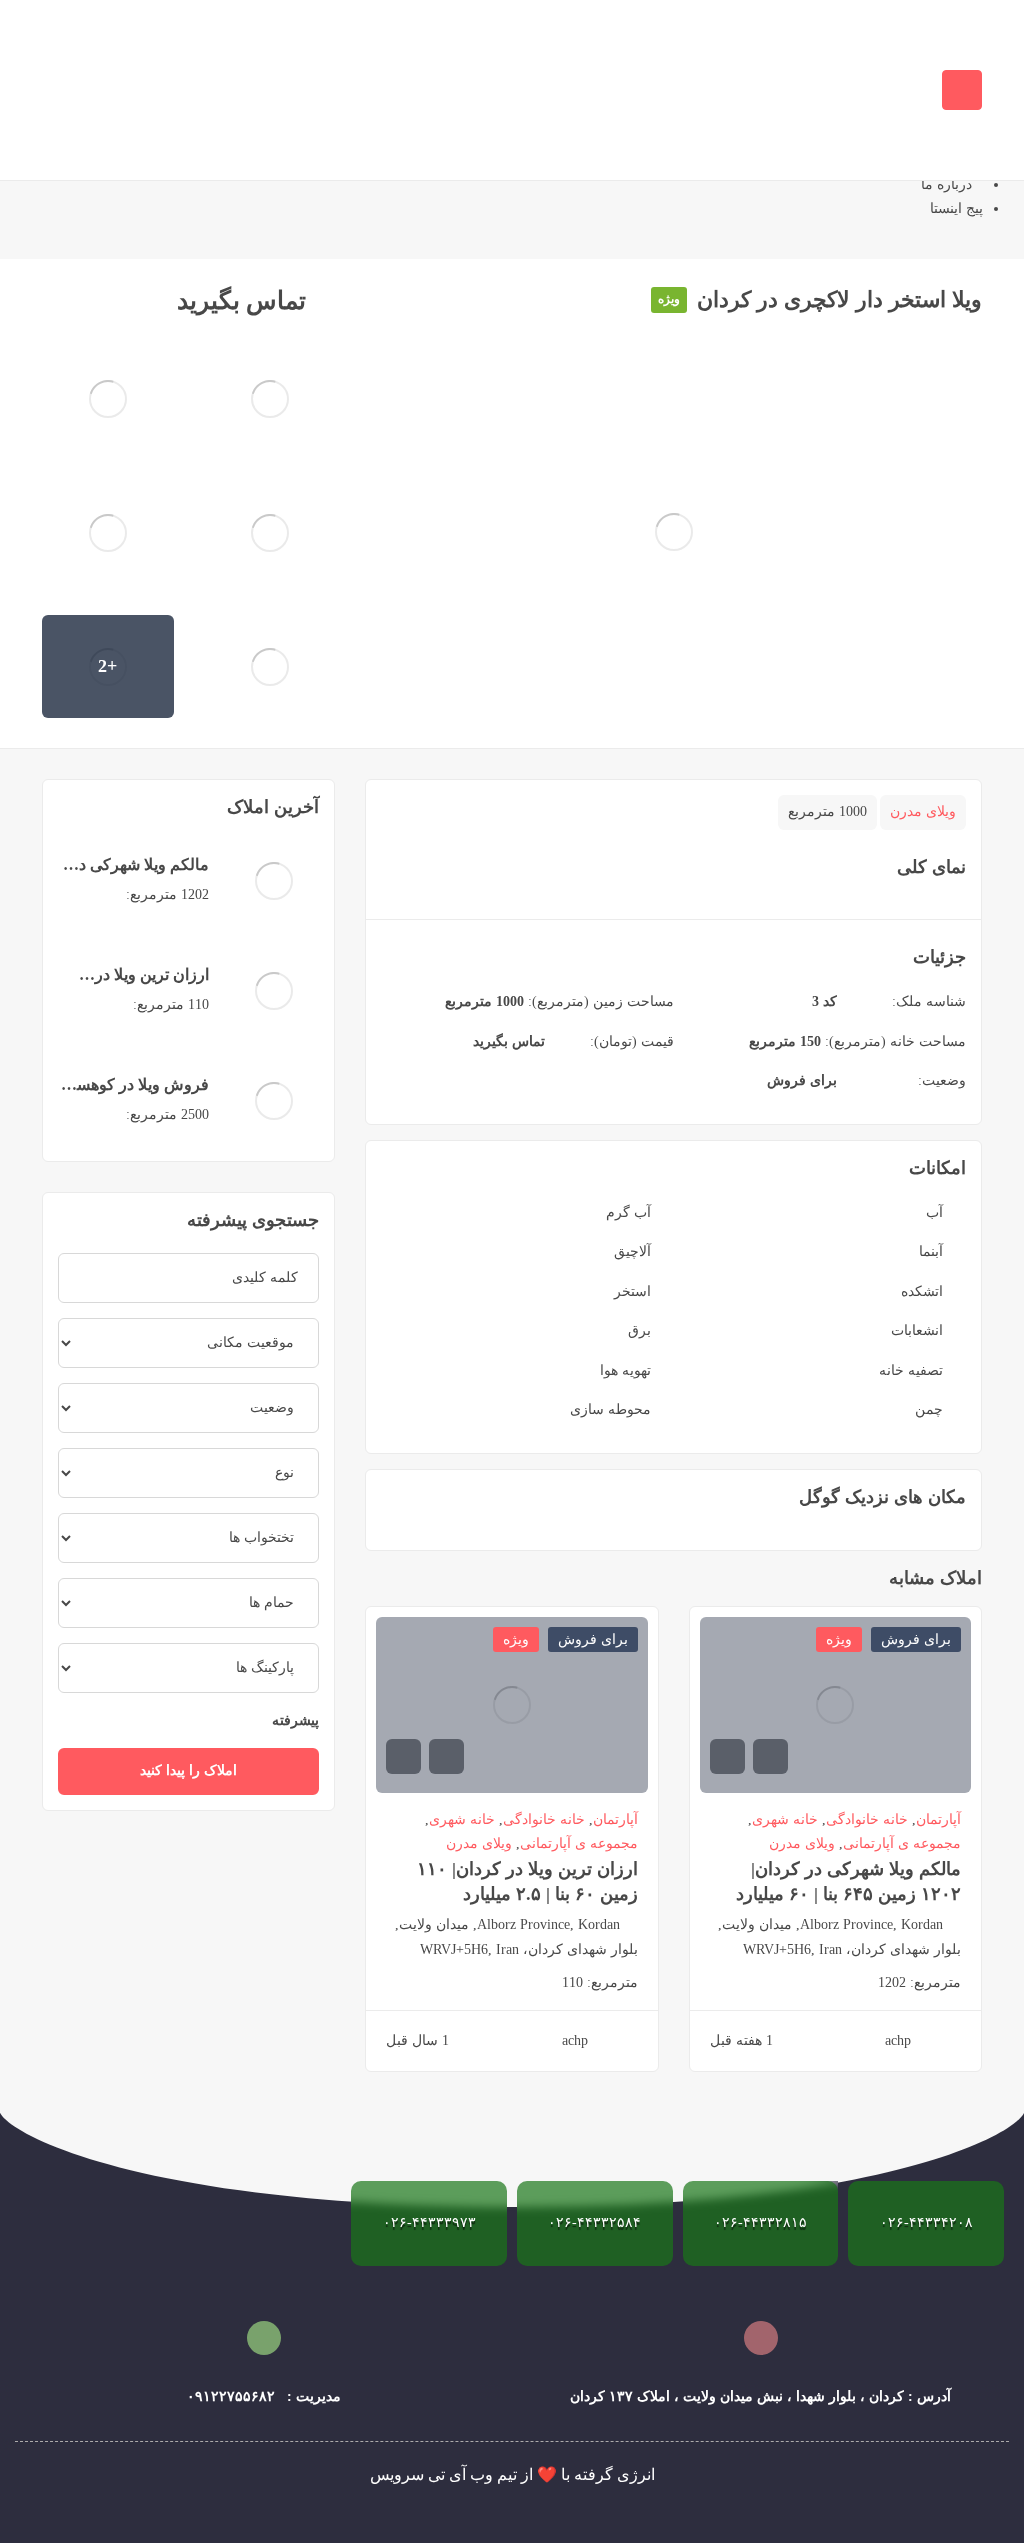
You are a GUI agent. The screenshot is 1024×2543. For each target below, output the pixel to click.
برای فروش (802, 1080)
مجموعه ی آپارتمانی (902, 1843)
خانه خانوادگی (867, 1819)
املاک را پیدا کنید (188, 1770)
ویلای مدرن (923, 811)
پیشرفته (293, 1720)
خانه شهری (785, 1819)
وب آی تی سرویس (431, 2474)
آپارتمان (938, 1819)
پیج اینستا (956, 208)
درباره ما (946, 184)
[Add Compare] (143, 300)
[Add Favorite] (104, 300)
